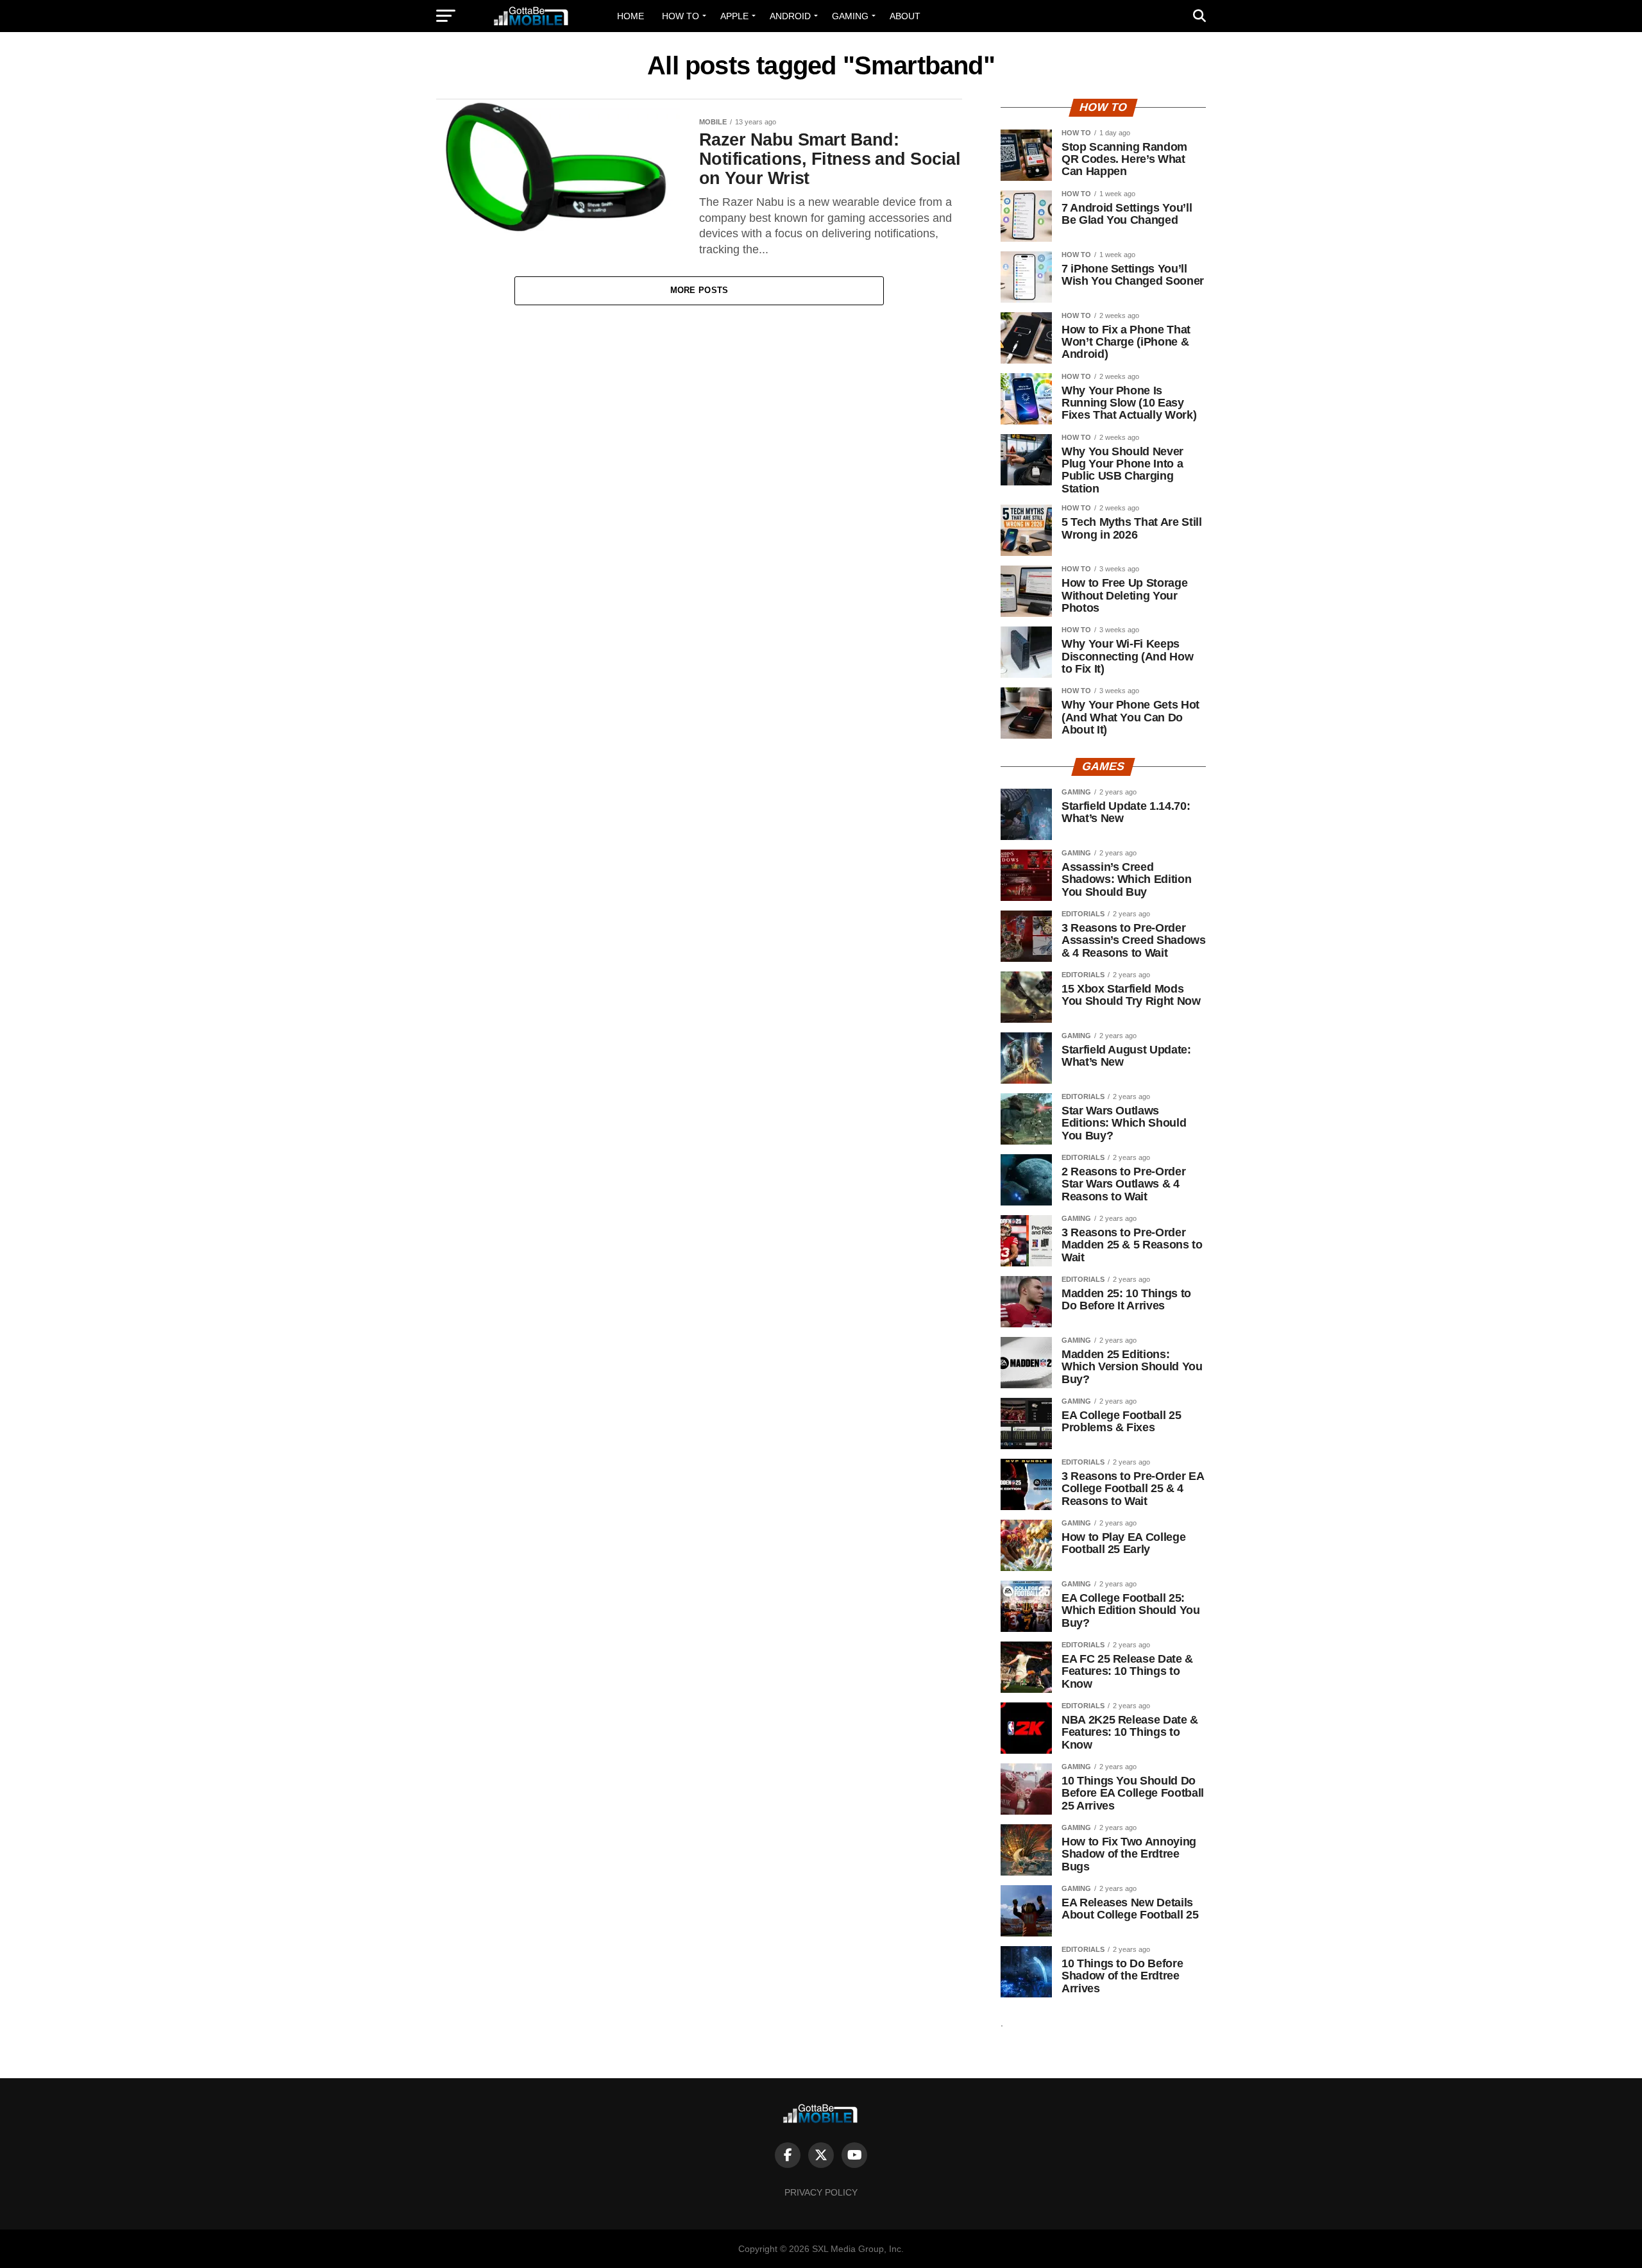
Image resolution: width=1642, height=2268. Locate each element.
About (905, 16)
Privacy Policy (821, 2192)
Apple (734, 16)
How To (681, 16)
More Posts (699, 290)
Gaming (850, 16)
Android (790, 16)
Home (631, 16)
